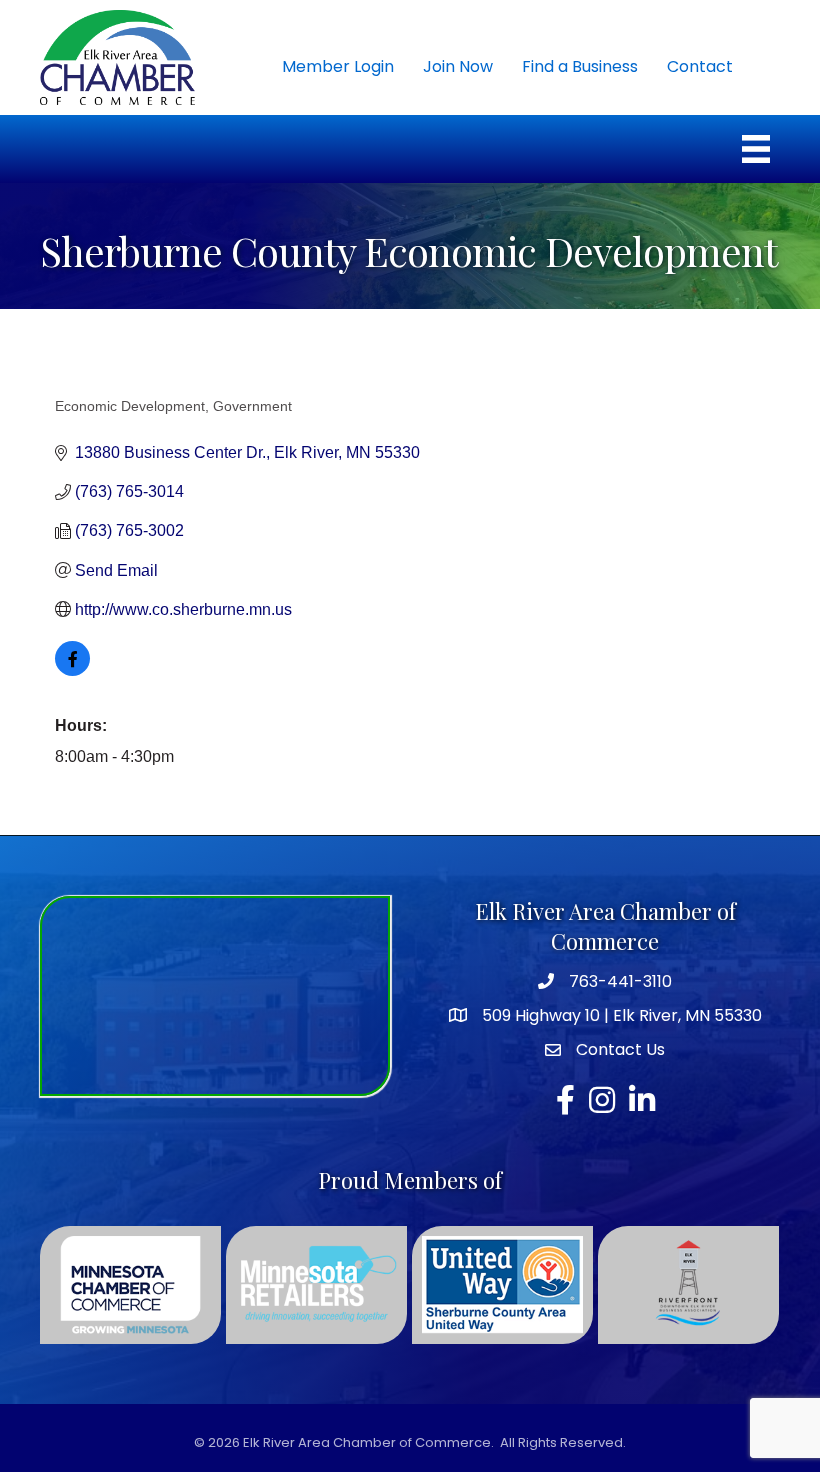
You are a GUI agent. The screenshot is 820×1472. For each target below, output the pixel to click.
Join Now (458, 66)
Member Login (338, 66)
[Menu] (756, 149)
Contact (700, 66)
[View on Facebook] (72, 670)
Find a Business (580, 66)
